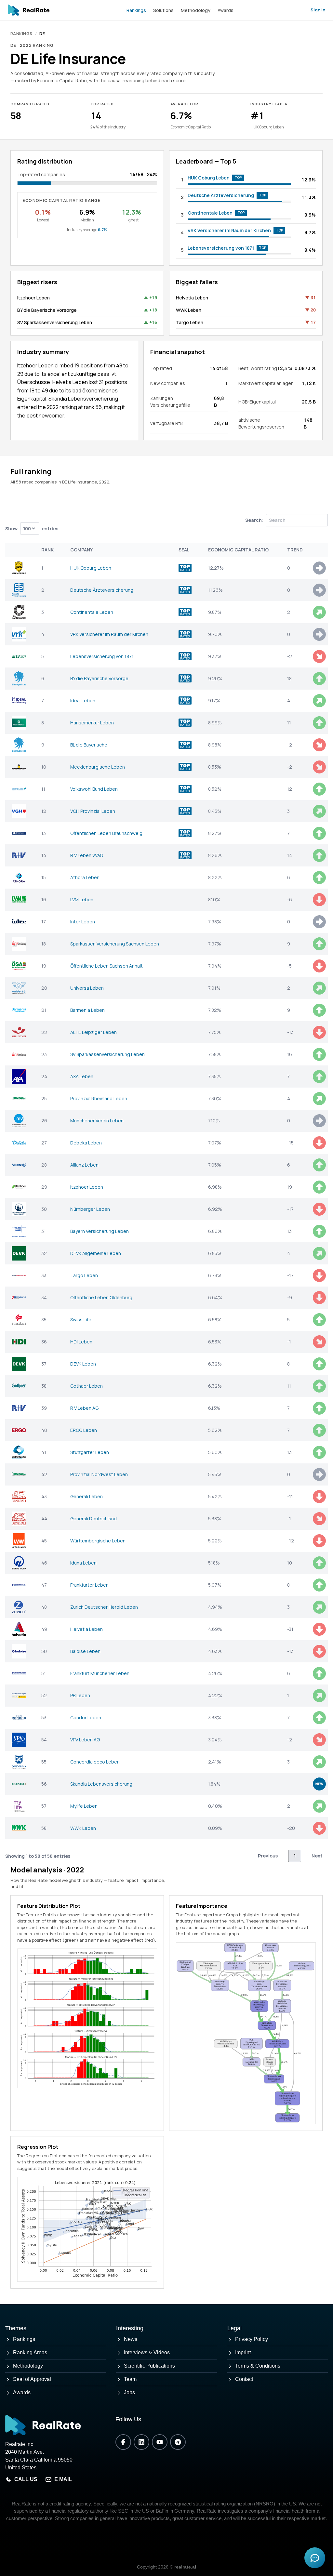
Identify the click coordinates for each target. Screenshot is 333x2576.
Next (317, 1856)
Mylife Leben (84, 1806)
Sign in (318, 10)
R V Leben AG (84, 1408)
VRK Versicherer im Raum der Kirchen (229, 230)
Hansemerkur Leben (92, 723)
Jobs (129, 2392)
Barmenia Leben (87, 1010)
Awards (226, 10)
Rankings (136, 10)
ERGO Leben (84, 1430)
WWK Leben (189, 310)
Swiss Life (81, 1320)
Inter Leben (83, 922)
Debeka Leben (86, 1143)
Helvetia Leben (192, 298)
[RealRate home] (29, 10)
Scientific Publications (149, 2366)
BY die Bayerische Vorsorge (47, 310)
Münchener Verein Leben (97, 1121)
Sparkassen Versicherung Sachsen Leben (115, 944)
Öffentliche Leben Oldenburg (101, 1297)
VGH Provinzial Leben (93, 811)
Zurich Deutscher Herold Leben (104, 1607)
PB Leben (80, 1695)
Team (130, 2379)
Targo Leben (190, 322)
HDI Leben (81, 1342)
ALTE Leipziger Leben (93, 1032)
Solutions (163, 10)
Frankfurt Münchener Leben (100, 1673)
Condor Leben (86, 1717)
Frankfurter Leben (89, 1585)
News (131, 2339)
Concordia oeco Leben (95, 1762)
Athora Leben (85, 877)
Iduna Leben (83, 1563)
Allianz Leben (84, 1165)
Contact (244, 2379)
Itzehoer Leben (33, 298)
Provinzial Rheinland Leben (99, 1098)
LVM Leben (82, 899)
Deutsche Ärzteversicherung (221, 195)
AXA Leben (82, 1076)
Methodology (196, 10)
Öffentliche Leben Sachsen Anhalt (107, 966)
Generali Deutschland (93, 1519)
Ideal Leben (83, 700)
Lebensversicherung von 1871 (221, 248)
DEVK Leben (83, 1364)
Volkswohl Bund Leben (94, 789)
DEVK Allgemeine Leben (96, 1253)
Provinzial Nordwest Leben (99, 1474)
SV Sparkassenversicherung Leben (55, 322)
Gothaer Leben (87, 1386)
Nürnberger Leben (90, 1209)
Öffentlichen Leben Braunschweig (106, 833)
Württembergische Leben (98, 1541)
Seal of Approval (32, 2379)
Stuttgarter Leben (90, 1452)
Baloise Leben (85, 1651)
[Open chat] (315, 2558)
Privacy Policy (252, 2339)
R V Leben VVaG (87, 855)
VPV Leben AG (85, 1740)
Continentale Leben (210, 213)
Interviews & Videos (147, 2352)
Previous (268, 1856)
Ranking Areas (30, 2352)
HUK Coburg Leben (209, 178)
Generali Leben (87, 1496)
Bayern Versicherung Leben (100, 1231)
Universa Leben (87, 988)
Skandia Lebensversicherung (101, 1784)
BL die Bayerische (89, 745)
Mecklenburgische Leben (98, 767)
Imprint (243, 2352)
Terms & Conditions (258, 2366)
